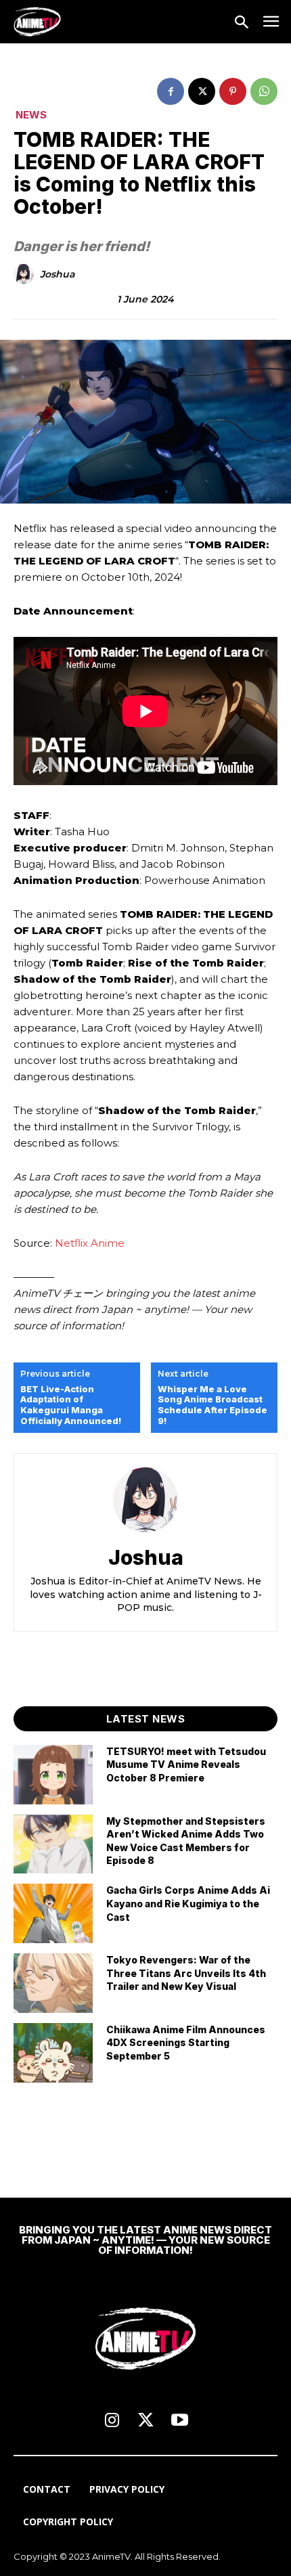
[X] (202, 91)
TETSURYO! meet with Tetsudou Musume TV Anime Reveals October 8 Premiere (186, 1764)
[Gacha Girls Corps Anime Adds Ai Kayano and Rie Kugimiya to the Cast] (53, 1913)
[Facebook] (171, 91)
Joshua (57, 274)
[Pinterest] (233, 91)
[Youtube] (179, 2421)
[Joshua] (26, 274)
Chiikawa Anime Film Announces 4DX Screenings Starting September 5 (186, 2043)
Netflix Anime (90, 1243)
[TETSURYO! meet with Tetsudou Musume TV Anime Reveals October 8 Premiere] (53, 1775)
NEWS (31, 115)
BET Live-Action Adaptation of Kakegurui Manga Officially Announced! (71, 1405)
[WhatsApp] (264, 91)
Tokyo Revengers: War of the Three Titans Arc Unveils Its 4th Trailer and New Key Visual (186, 1973)
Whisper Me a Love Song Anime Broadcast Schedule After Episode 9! (212, 1405)
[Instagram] (112, 2421)
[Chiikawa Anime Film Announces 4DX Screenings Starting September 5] (53, 2053)
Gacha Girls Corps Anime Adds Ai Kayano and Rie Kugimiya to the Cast (188, 1903)
